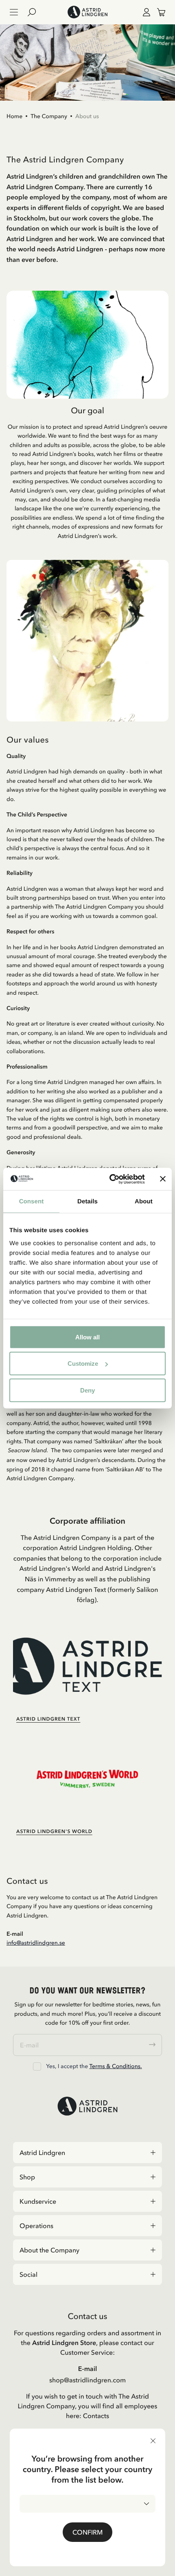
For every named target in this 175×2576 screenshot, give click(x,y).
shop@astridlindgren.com (87, 2380)
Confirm (87, 2532)
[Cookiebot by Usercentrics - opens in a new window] (110, 1179)
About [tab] (144, 1202)
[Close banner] (163, 1179)
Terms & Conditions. (115, 2066)
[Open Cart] (158, 12)
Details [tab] (87, 1202)
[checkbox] (37, 2066)
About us (87, 116)
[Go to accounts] (145, 12)
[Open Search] (35, 12)
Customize (83, 1364)
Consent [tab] (32, 1202)
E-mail (88, 2369)
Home (14, 116)
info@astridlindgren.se (36, 1943)
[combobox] (87, 2504)
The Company (49, 116)
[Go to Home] (87, 12)
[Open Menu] (14, 12)
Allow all (87, 1337)
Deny (87, 1390)
